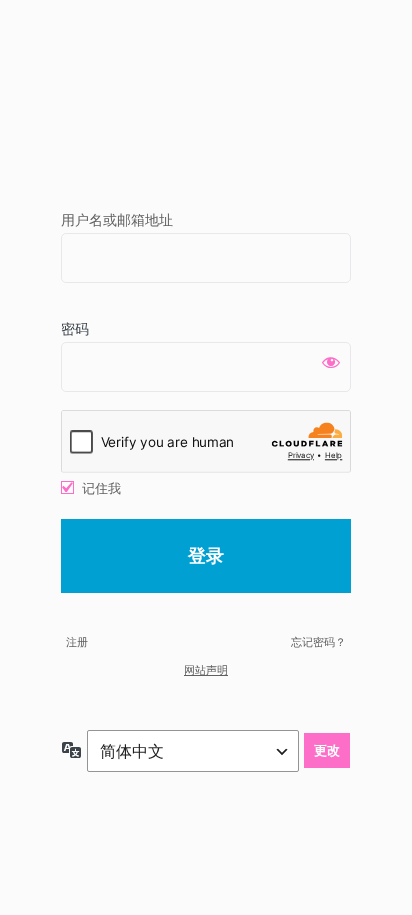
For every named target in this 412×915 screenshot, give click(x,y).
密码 (75, 328)
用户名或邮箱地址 (117, 219)
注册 (77, 642)
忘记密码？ (318, 642)
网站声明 (206, 670)
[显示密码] (331, 362)
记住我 (101, 488)
